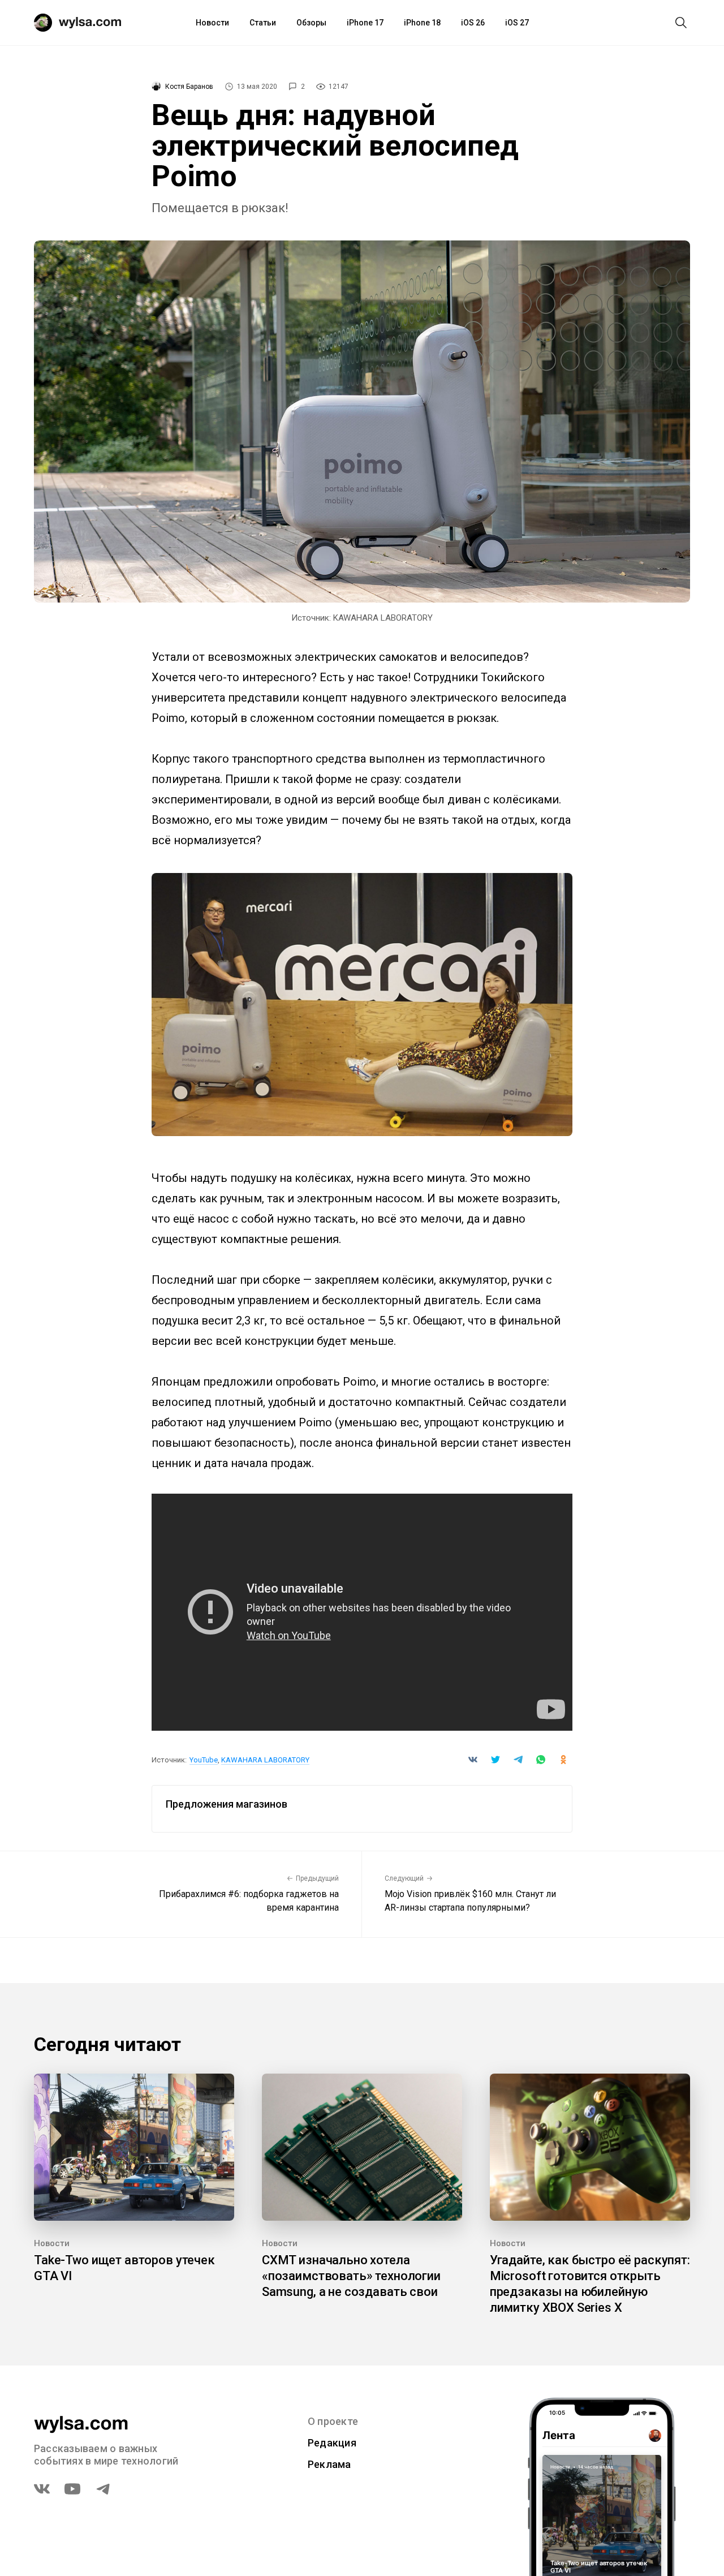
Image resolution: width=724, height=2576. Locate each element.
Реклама (329, 2464)
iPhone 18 (422, 23)
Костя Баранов (189, 87)
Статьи (263, 23)
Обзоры (311, 23)
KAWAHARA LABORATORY (265, 1760)
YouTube (204, 1760)
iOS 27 (517, 23)
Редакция (332, 2443)
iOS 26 (473, 23)
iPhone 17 (365, 23)
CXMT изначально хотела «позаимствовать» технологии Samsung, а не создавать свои (351, 2276)
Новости (212, 23)
